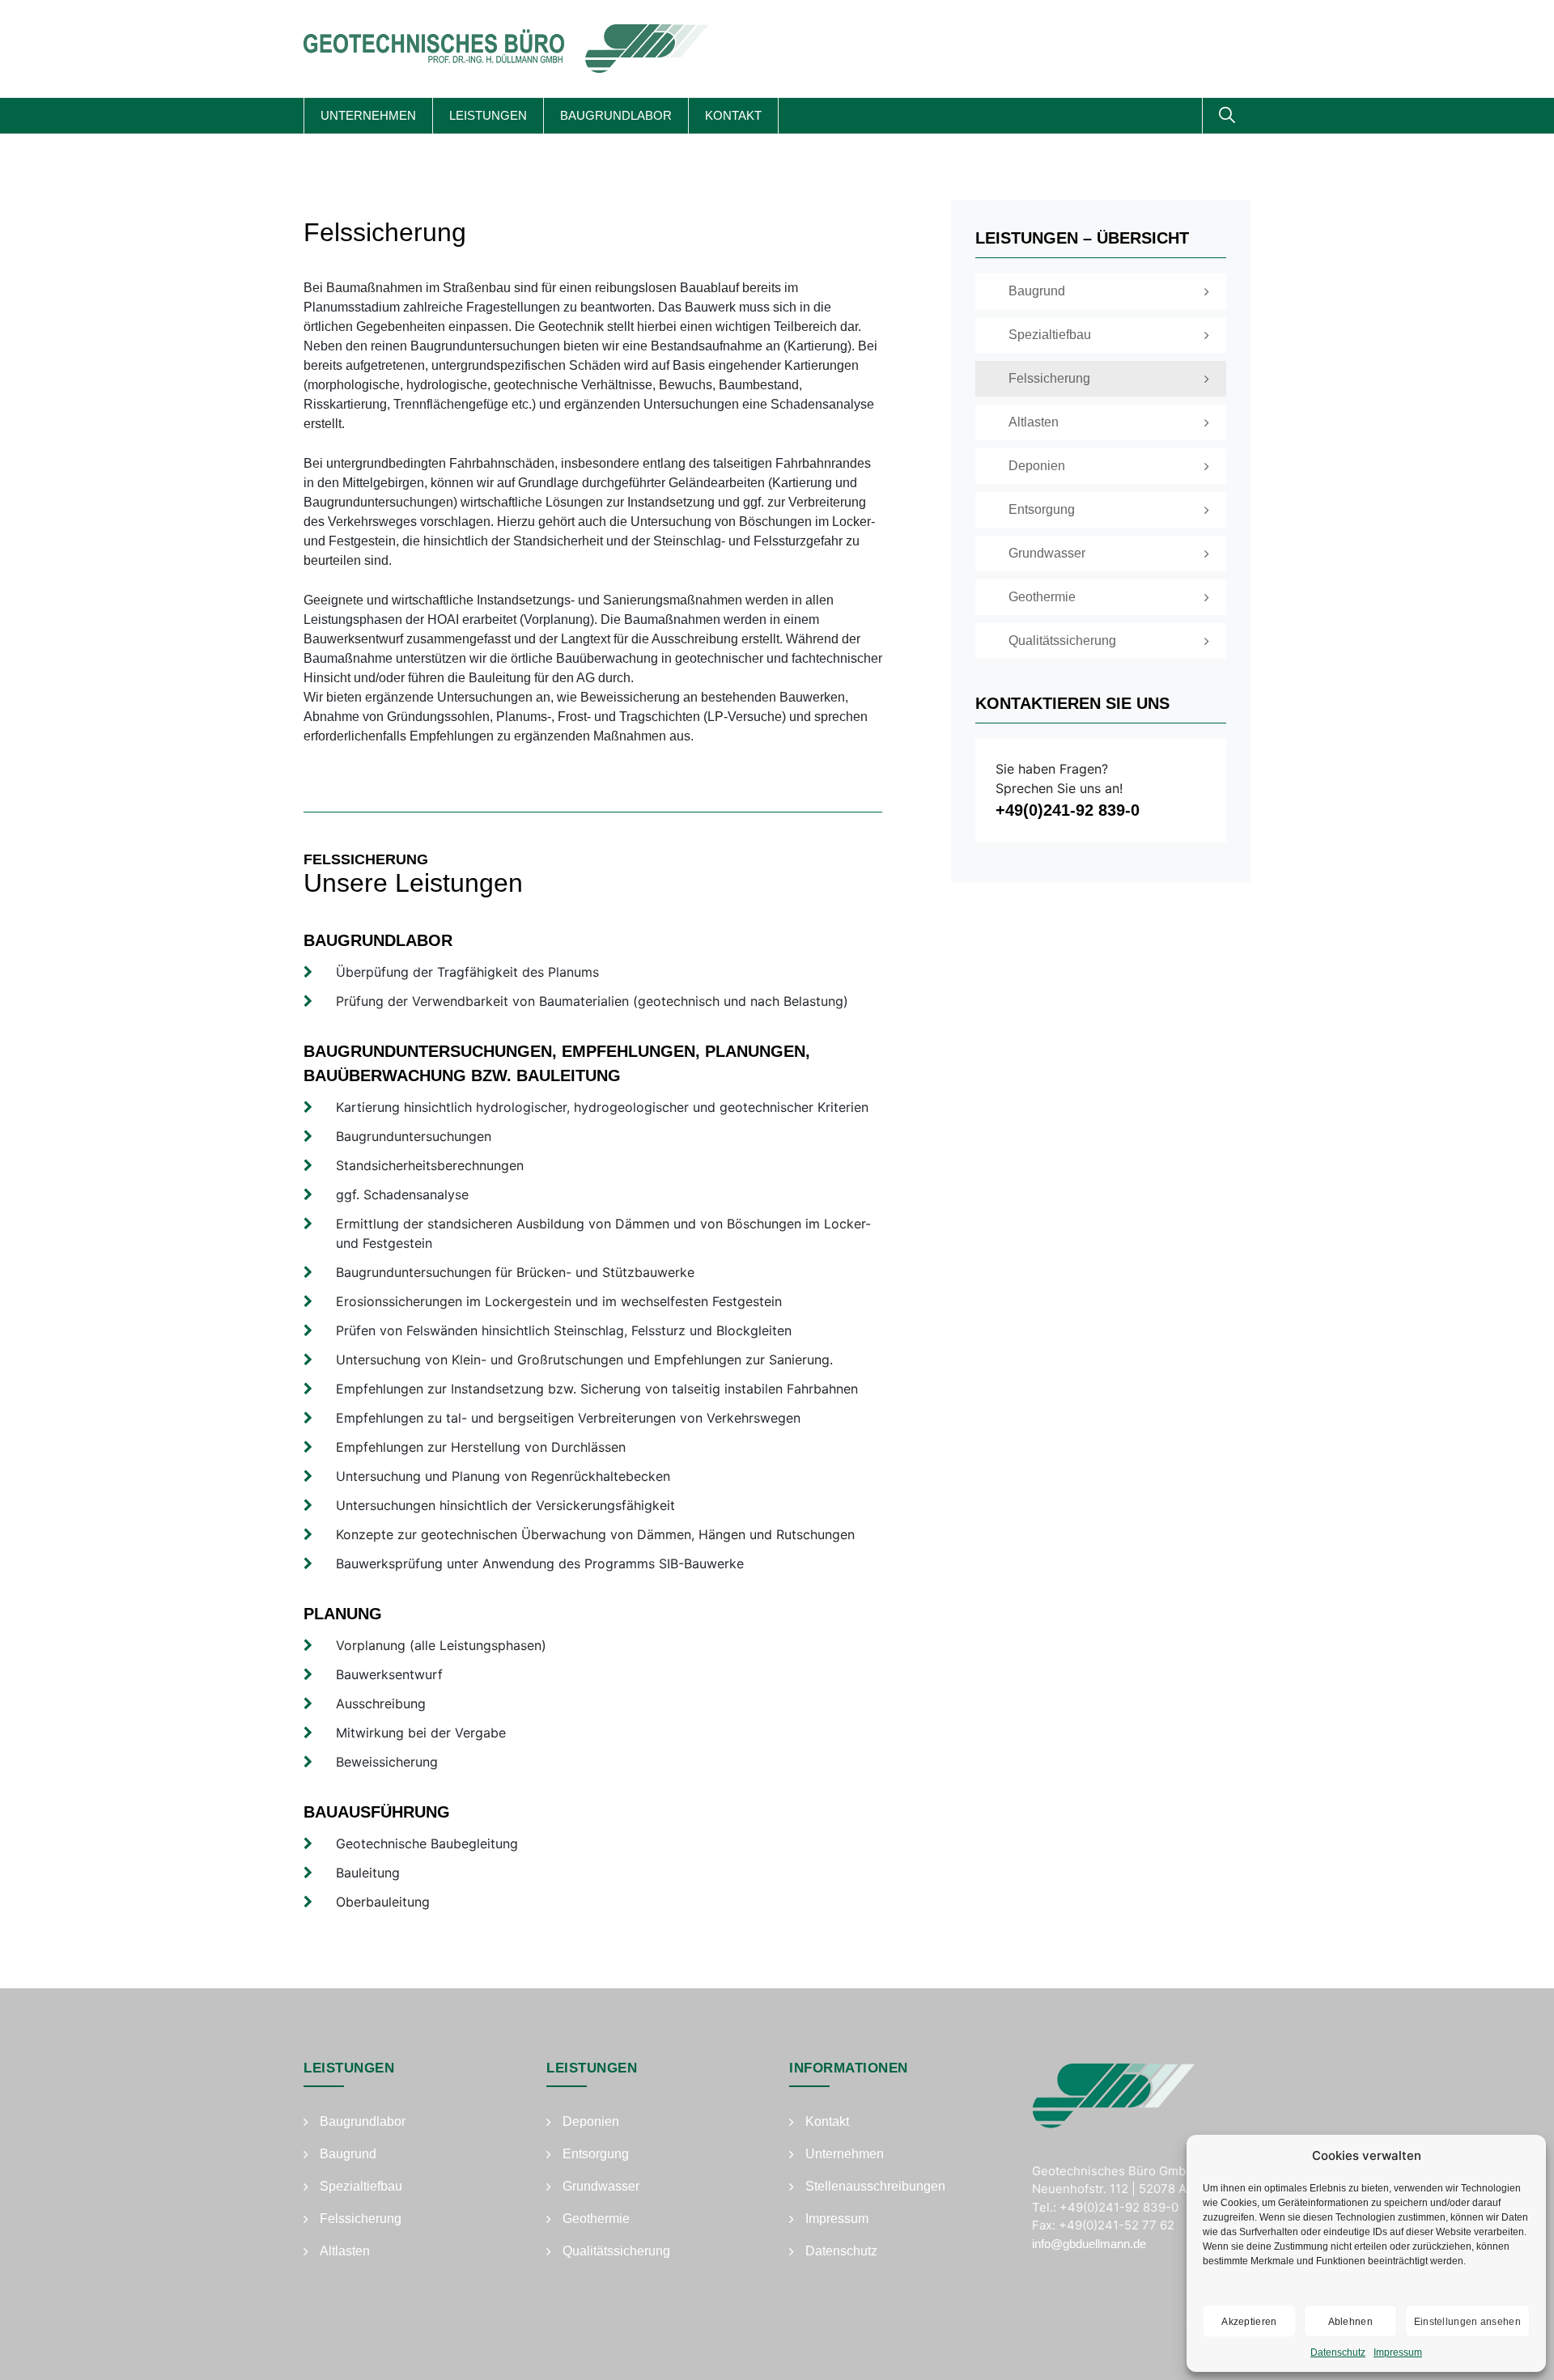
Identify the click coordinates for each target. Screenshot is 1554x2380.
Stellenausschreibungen (875, 2186)
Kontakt (733, 115)
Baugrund (348, 2154)
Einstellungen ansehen (1467, 2322)
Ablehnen (1350, 2322)
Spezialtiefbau (361, 2186)
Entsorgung (596, 2154)
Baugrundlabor (616, 115)
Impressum (1398, 2352)
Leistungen (488, 115)
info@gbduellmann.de (1089, 2244)
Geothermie (596, 2219)
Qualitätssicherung (616, 2251)
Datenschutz (1338, 2352)
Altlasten (345, 2251)
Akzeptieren (1249, 2322)
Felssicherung (361, 2219)
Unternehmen (368, 115)
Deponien (591, 2121)
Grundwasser (601, 2186)
